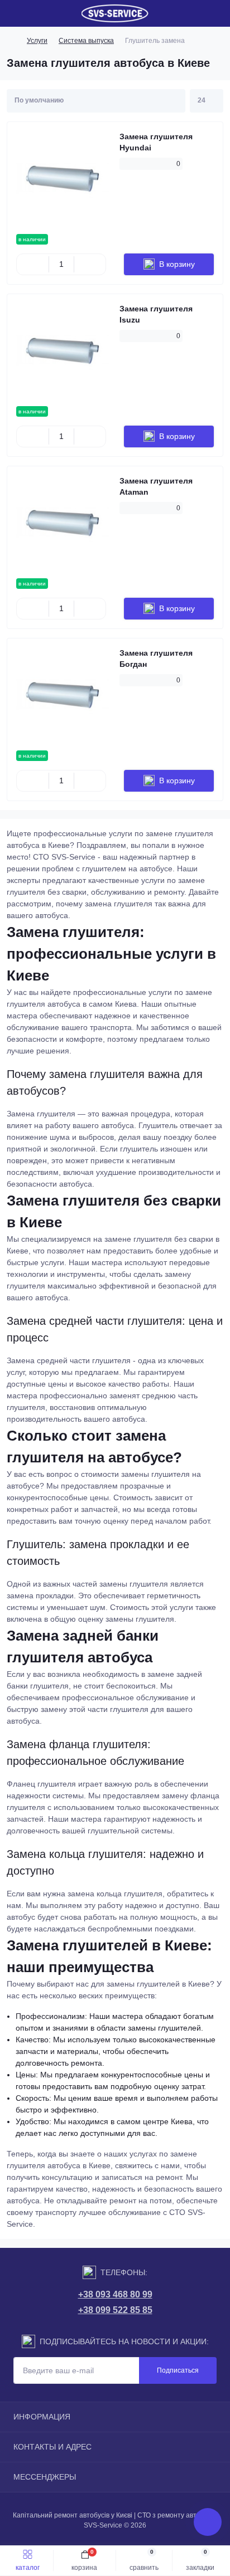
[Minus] (33, 264)
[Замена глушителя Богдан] (63, 694)
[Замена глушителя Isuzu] (63, 350)
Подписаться (178, 2370)
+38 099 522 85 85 (115, 2310)
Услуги (37, 41)
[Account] (218, 13)
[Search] (35, 13)
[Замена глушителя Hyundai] (63, 178)
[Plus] (90, 264)
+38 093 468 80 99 (115, 2294)
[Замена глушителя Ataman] (63, 522)
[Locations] (198, 13)
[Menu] (15, 13)
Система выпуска (86, 41)
